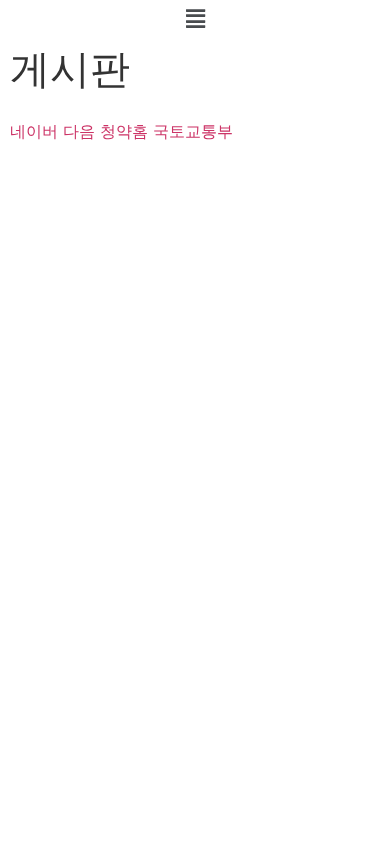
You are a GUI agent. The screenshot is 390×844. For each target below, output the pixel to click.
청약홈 (124, 131)
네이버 (34, 131)
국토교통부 (193, 131)
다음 (79, 131)
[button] (195, 18)
